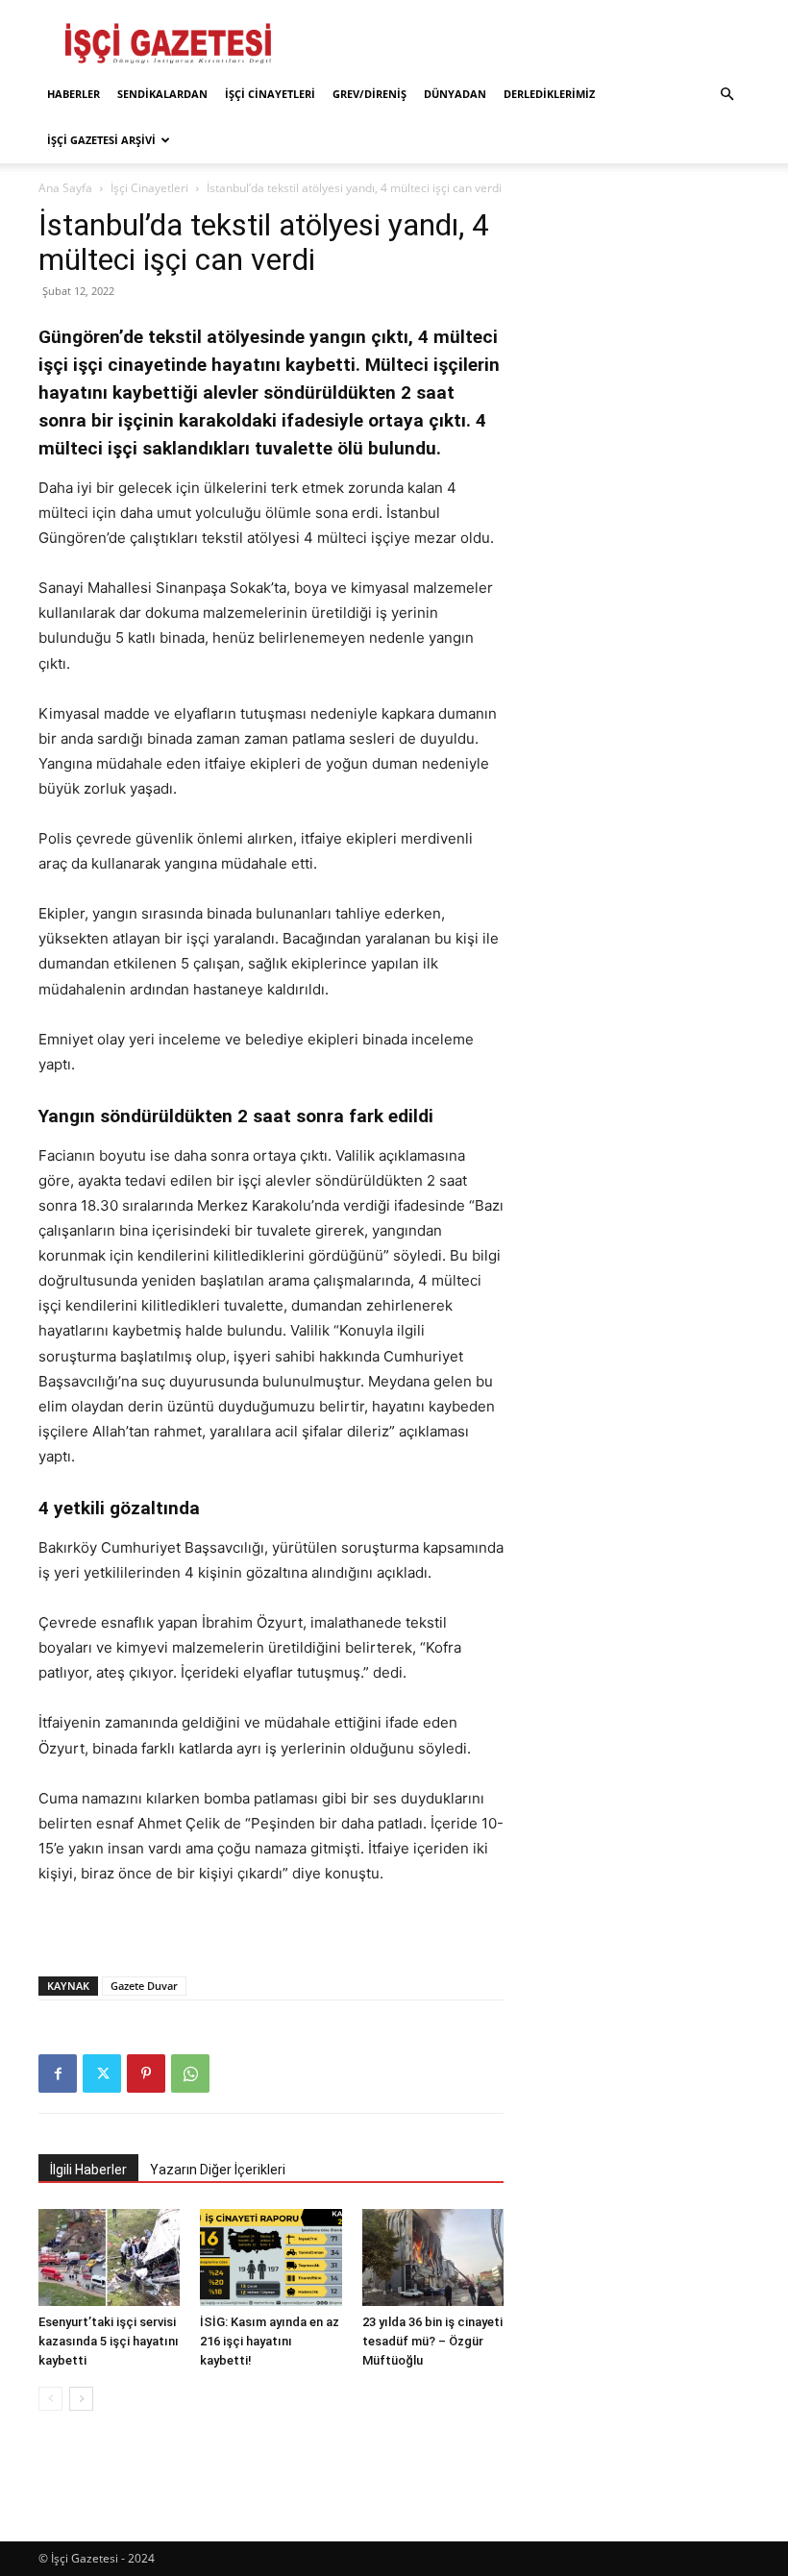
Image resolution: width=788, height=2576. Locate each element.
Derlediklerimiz (549, 94)
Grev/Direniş (369, 94)
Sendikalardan (162, 94)
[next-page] (81, 2399)
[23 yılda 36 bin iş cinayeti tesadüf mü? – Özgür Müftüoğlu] (433, 2257)
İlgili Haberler (88, 2170)
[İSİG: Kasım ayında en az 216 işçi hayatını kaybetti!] (271, 2257)
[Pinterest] (146, 2073)
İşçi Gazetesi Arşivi (101, 140)
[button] (726, 95)
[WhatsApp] (190, 2073)
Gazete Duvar (144, 1986)
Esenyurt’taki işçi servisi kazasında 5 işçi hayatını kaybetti (109, 2341)
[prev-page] (50, 2399)
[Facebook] (58, 2073)
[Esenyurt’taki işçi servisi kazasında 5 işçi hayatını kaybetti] (109, 2257)
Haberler (74, 94)
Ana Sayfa (65, 188)
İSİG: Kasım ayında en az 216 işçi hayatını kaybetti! (270, 2341)
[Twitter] (102, 2073)
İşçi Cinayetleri (270, 94)
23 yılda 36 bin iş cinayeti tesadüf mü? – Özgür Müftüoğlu (432, 2341)
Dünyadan (455, 94)
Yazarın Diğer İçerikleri (218, 2170)
